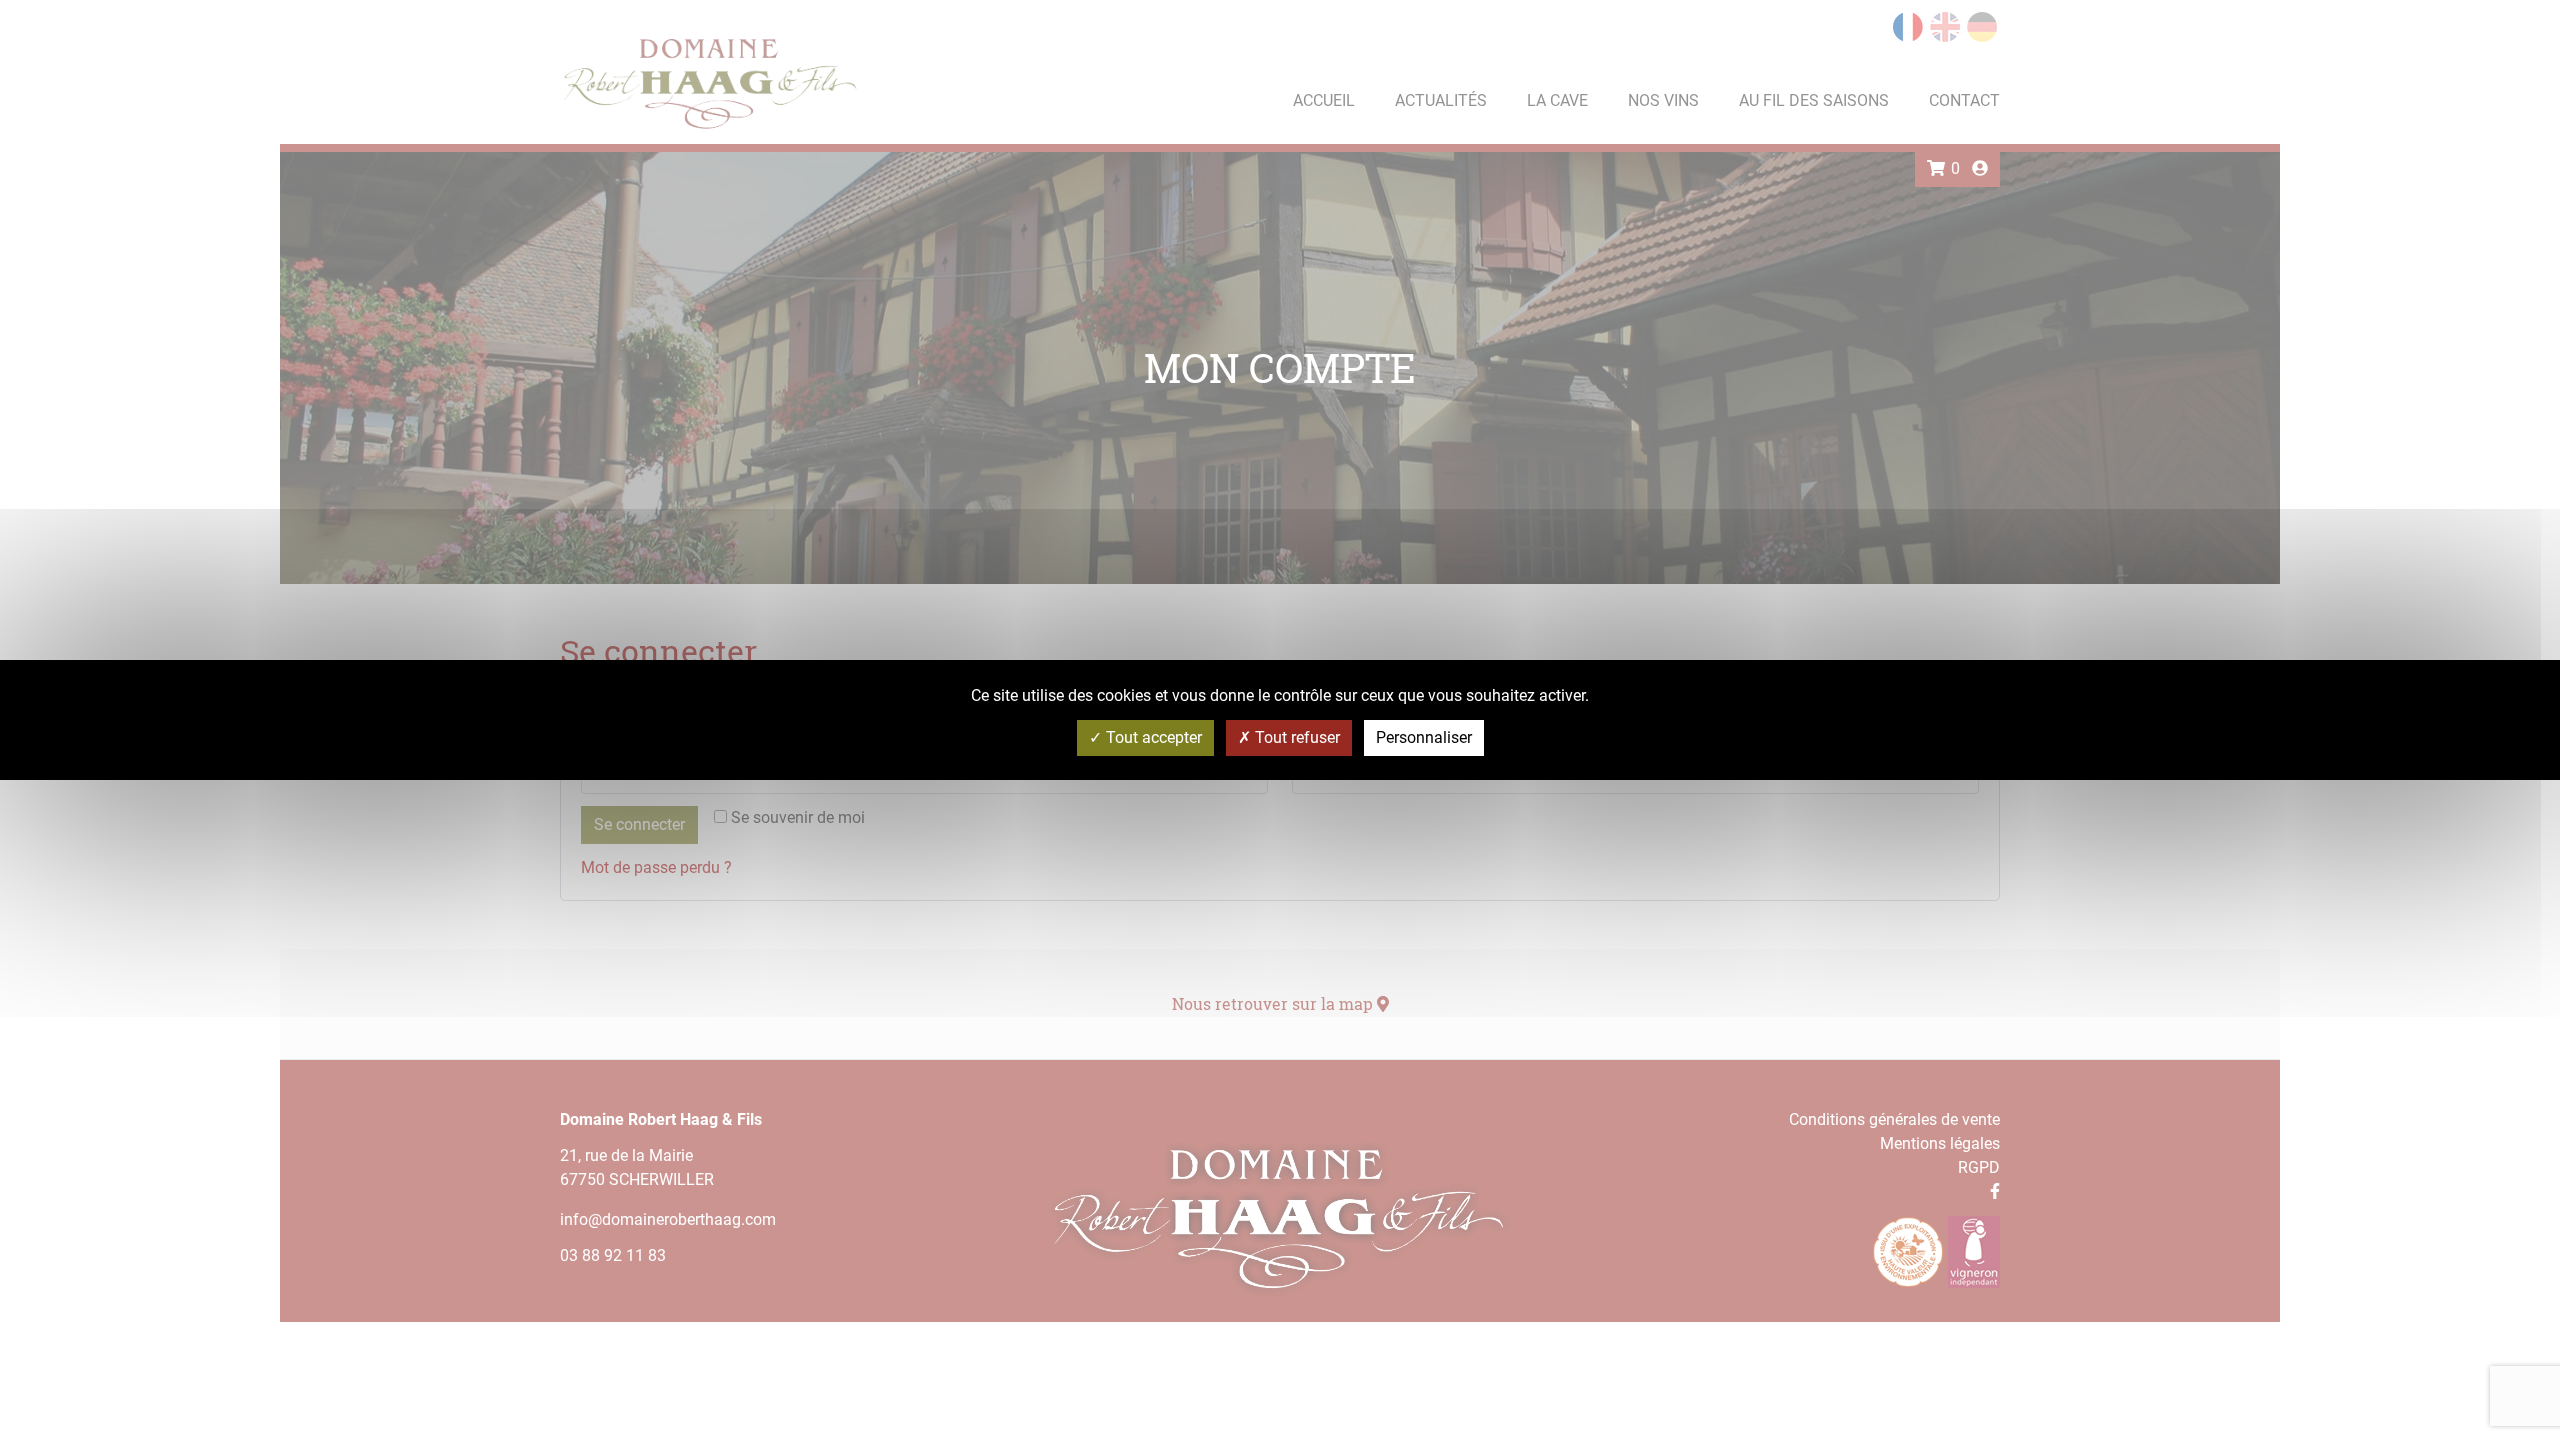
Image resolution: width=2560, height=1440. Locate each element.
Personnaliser (1424, 737)
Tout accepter (1152, 737)
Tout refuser (1295, 737)
